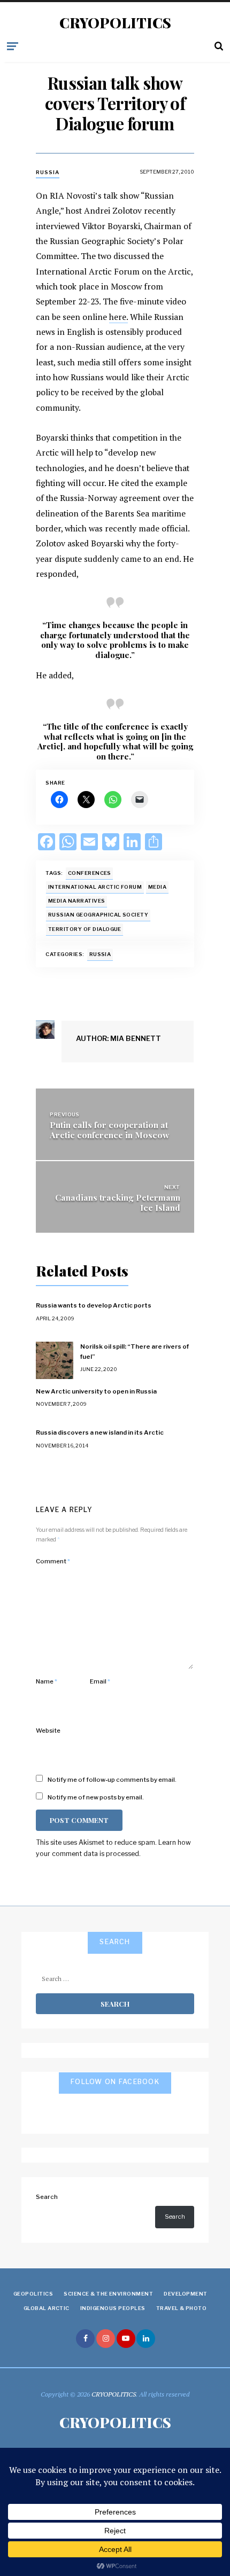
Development (185, 2294)
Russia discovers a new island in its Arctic (100, 1432)
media (157, 887)
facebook (85, 2339)
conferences (90, 873)
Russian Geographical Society (98, 915)
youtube (126, 2339)
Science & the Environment (108, 2294)
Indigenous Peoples (113, 2308)
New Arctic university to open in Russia (96, 1391)
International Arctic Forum (95, 887)
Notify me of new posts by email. (96, 1797)
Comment (53, 1561)
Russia (48, 172)
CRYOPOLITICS (115, 23)
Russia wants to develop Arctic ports (94, 1305)
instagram (106, 2339)
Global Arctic (47, 2308)
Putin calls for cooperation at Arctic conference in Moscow (109, 1130)
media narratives (77, 901)
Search (47, 2197)
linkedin (146, 2339)
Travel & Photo (182, 2308)
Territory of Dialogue (85, 929)
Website (48, 1731)
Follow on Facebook (115, 2082)
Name (47, 1681)
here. (118, 317)
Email (100, 1681)
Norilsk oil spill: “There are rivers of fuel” (135, 1351)
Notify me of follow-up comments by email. (112, 1780)
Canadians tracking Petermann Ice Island (118, 1202)
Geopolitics (33, 2294)
